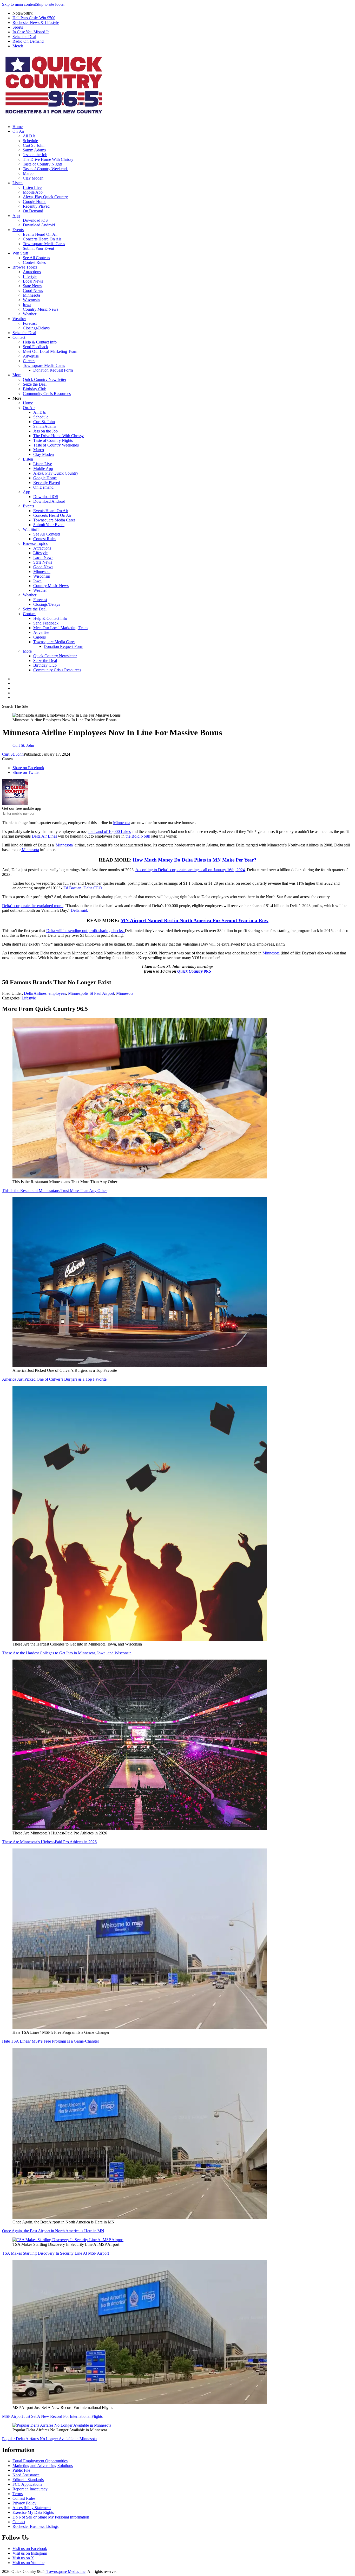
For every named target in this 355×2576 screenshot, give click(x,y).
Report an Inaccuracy (30, 2489)
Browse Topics (25, 267)
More (17, 375)
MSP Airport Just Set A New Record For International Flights (52, 2416)
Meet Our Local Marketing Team (50, 351)
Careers (29, 361)
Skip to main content (19, 4)
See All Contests (36, 258)
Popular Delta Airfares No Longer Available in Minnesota (49, 2439)
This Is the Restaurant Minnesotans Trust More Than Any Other (54, 1191)
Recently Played (36, 206)
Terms (18, 2494)
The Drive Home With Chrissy (48, 159)
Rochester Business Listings (35, 2526)
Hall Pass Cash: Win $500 (34, 18)
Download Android (39, 225)
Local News (33, 281)
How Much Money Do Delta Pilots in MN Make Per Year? (195, 860)
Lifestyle (30, 276)
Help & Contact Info (40, 342)
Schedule (30, 141)
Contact (19, 337)
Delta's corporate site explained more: (33, 906)
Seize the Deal (24, 37)
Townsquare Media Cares (44, 244)
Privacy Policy (24, 2503)
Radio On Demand (28, 41)
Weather (30, 314)
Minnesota (31, 295)
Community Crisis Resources (47, 394)
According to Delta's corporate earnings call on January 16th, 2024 (190, 870)
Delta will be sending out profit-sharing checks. (86, 931)
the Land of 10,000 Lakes (110, 831)
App (16, 216)
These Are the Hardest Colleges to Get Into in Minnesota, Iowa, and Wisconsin (67, 1653)
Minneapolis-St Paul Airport (91, 993)
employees (57, 993)
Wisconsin (31, 300)
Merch (18, 46)
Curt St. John (34, 145)
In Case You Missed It (31, 32)
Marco (28, 173)
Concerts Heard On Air (42, 239)
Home (18, 127)
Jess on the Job (35, 155)
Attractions (32, 272)
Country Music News (41, 309)
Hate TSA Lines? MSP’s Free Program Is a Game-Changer (51, 2041)
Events (18, 230)
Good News (33, 291)
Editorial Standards (28, 2480)
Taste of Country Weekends (46, 169)
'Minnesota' (65, 845)
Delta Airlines (35, 993)
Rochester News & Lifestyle (36, 23)
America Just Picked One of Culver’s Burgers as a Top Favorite (54, 1379)
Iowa (27, 305)
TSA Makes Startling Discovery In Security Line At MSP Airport (55, 2253)
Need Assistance (26, 2475)
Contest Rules (34, 262)
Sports (18, 27)
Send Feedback (35, 347)
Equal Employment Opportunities (40, 2461)
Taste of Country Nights (43, 164)
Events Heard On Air (40, 234)
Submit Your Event (38, 248)
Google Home (35, 202)
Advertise (31, 356)
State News (32, 286)
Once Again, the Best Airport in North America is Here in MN (53, 2231)
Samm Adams (34, 150)
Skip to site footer (50, 4)
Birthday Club (35, 389)
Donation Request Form (53, 370)
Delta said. (79, 910)
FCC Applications (27, 2484)
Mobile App (33, 192)
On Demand (33, 211)
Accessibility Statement (32, 2508)
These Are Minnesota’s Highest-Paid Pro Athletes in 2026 (49, 1842)
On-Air (18, 131)
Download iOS (35, 220)
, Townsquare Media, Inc (65, 2571)
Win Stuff (20, 253)
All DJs (29, 136)
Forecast (30, 323)
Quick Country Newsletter (45, 380)
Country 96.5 (200, 971)
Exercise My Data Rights (33, 2512)
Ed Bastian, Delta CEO (83, 888)
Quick (183, 971)
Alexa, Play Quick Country (45, 197)
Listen (18, 183)
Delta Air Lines (44, 836)
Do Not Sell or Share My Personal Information (51, 2517)
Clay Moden (33, 178)
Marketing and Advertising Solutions (43, 2466)
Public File (21, 2470)
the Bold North (138, 836)
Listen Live (32, 187)
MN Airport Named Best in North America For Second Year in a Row (195, 920)
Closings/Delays (36, 328)
